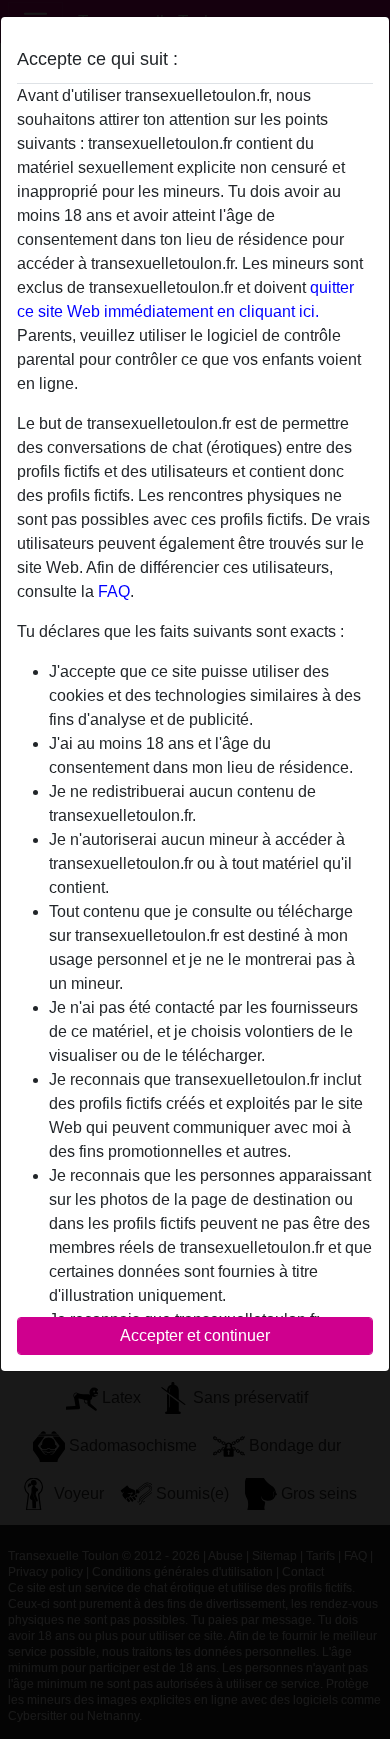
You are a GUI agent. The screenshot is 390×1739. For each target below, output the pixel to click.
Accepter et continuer (195, 1335)
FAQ (114, 591)
